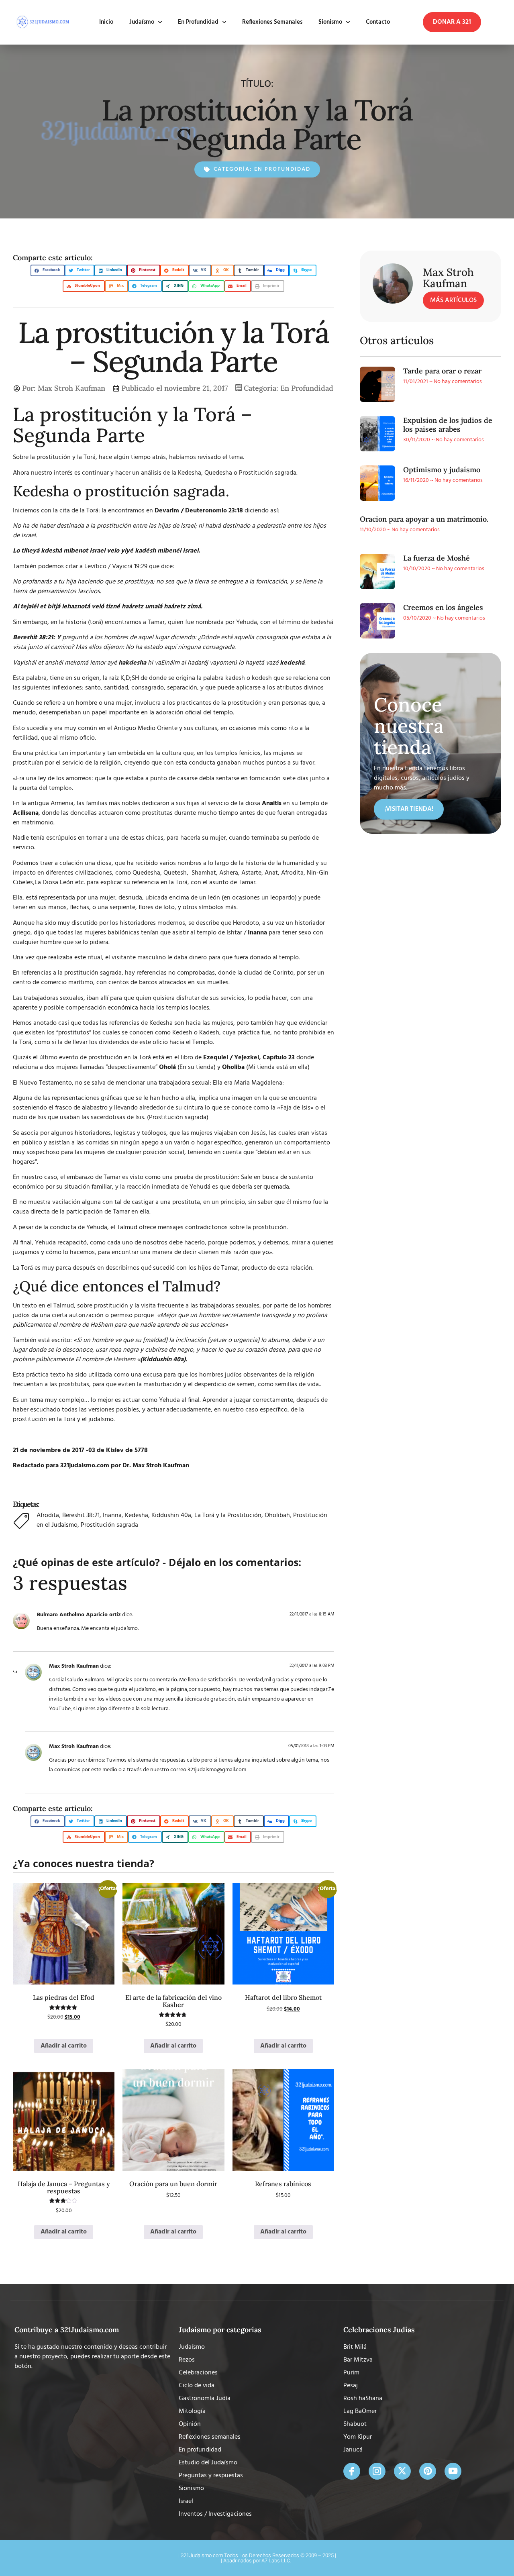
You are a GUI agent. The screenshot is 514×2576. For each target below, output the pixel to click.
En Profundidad (198, 22)
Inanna (112, 1515)
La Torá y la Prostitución (228, 1515)
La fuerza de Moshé (436, 558)
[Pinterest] (428, 2471)
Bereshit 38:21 (81, 1515)
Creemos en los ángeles (443, 607)
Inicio (106, 22)
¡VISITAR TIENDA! (409, 809)
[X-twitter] (402, 2471)
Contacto (378, 22)
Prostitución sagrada (109, 1525)
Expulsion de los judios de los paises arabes (448, 425)
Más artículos (453, 300)
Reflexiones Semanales (272, 22)
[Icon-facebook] (352, 2471)
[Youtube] (453, 2471)
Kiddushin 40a (171, 1515)
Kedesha (137, 1515)
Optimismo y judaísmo (442, 470)
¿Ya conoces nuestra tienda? (84, 1863)
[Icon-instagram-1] (377, 2471)
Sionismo (330, 22)
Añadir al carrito (64, 2046)
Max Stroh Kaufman (74, 1666)
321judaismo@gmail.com (217, 1770)
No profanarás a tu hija (44, 582)
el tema (233, 457)
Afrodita (48, 1515)
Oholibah (277, 1515)
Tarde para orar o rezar (442, 371)
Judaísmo (142, 22)
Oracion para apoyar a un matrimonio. (424, 519)
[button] (452, 22)
